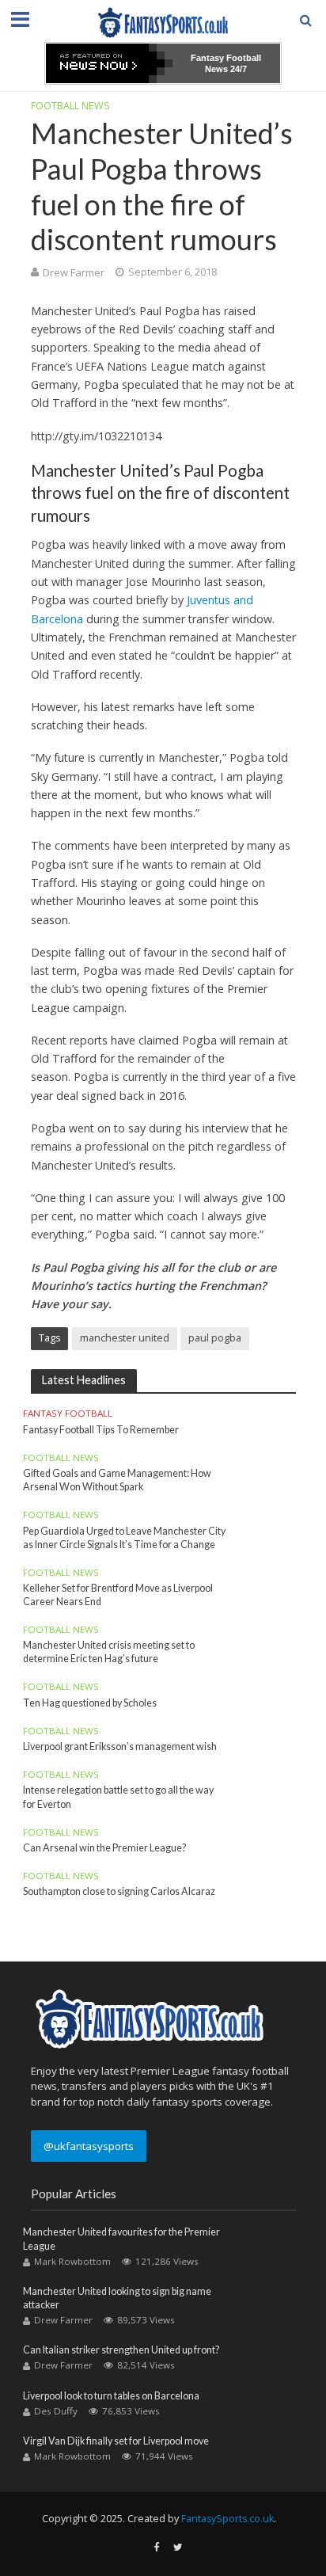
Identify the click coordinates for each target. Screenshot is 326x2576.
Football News (70, 106)
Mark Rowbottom (72, 2261)
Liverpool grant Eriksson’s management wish (120, 1747)
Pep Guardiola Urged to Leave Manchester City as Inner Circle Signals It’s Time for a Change (124, 1538)
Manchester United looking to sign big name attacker (117, 2298)
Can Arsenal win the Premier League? (104, 1848)
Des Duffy (56, 2411)
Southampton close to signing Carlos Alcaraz (119, 1891)
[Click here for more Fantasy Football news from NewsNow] (109, 63)
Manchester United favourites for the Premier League (121, 2239)
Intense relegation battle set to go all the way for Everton (118, 1797)
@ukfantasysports (89, 2146)
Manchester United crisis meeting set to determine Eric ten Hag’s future (109, 1652)
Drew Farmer (74, 272)
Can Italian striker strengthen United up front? (121, 2350)
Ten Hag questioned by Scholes (90, 1703)
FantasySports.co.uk (227, 2519)
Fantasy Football (68, 1414)
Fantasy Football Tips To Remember (101, 1430)
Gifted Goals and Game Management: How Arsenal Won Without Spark (117, 1480)
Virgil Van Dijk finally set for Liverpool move (116, 2441)
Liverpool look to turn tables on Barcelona (111, 2396)
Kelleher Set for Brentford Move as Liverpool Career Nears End (118, 1595)
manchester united (125, 1338)
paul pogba (215, 1338)
